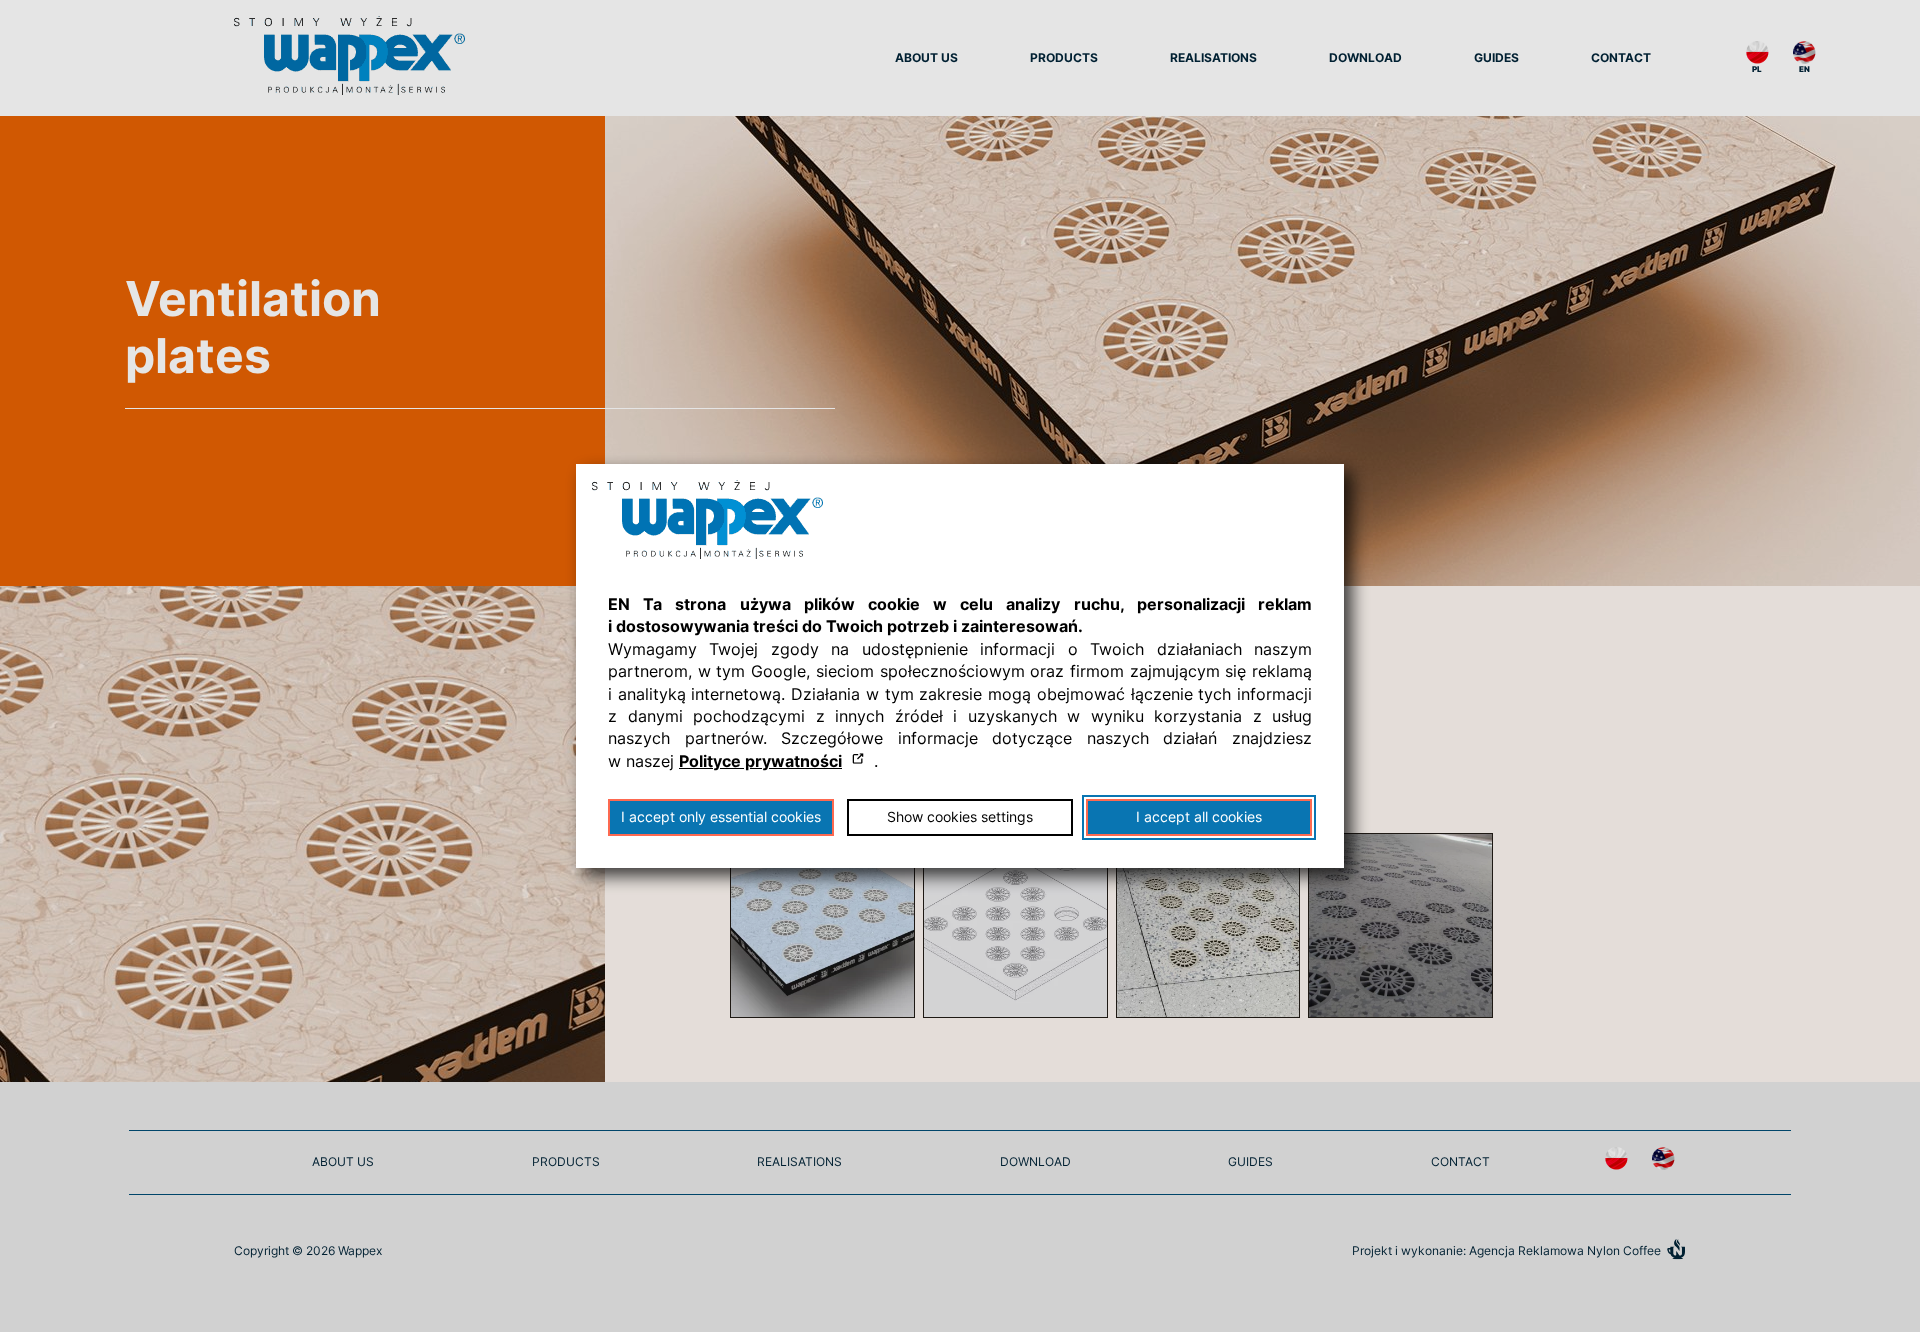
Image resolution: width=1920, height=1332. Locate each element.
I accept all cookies (1199, 817)
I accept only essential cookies (721, 817)
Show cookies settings (960, 817)
